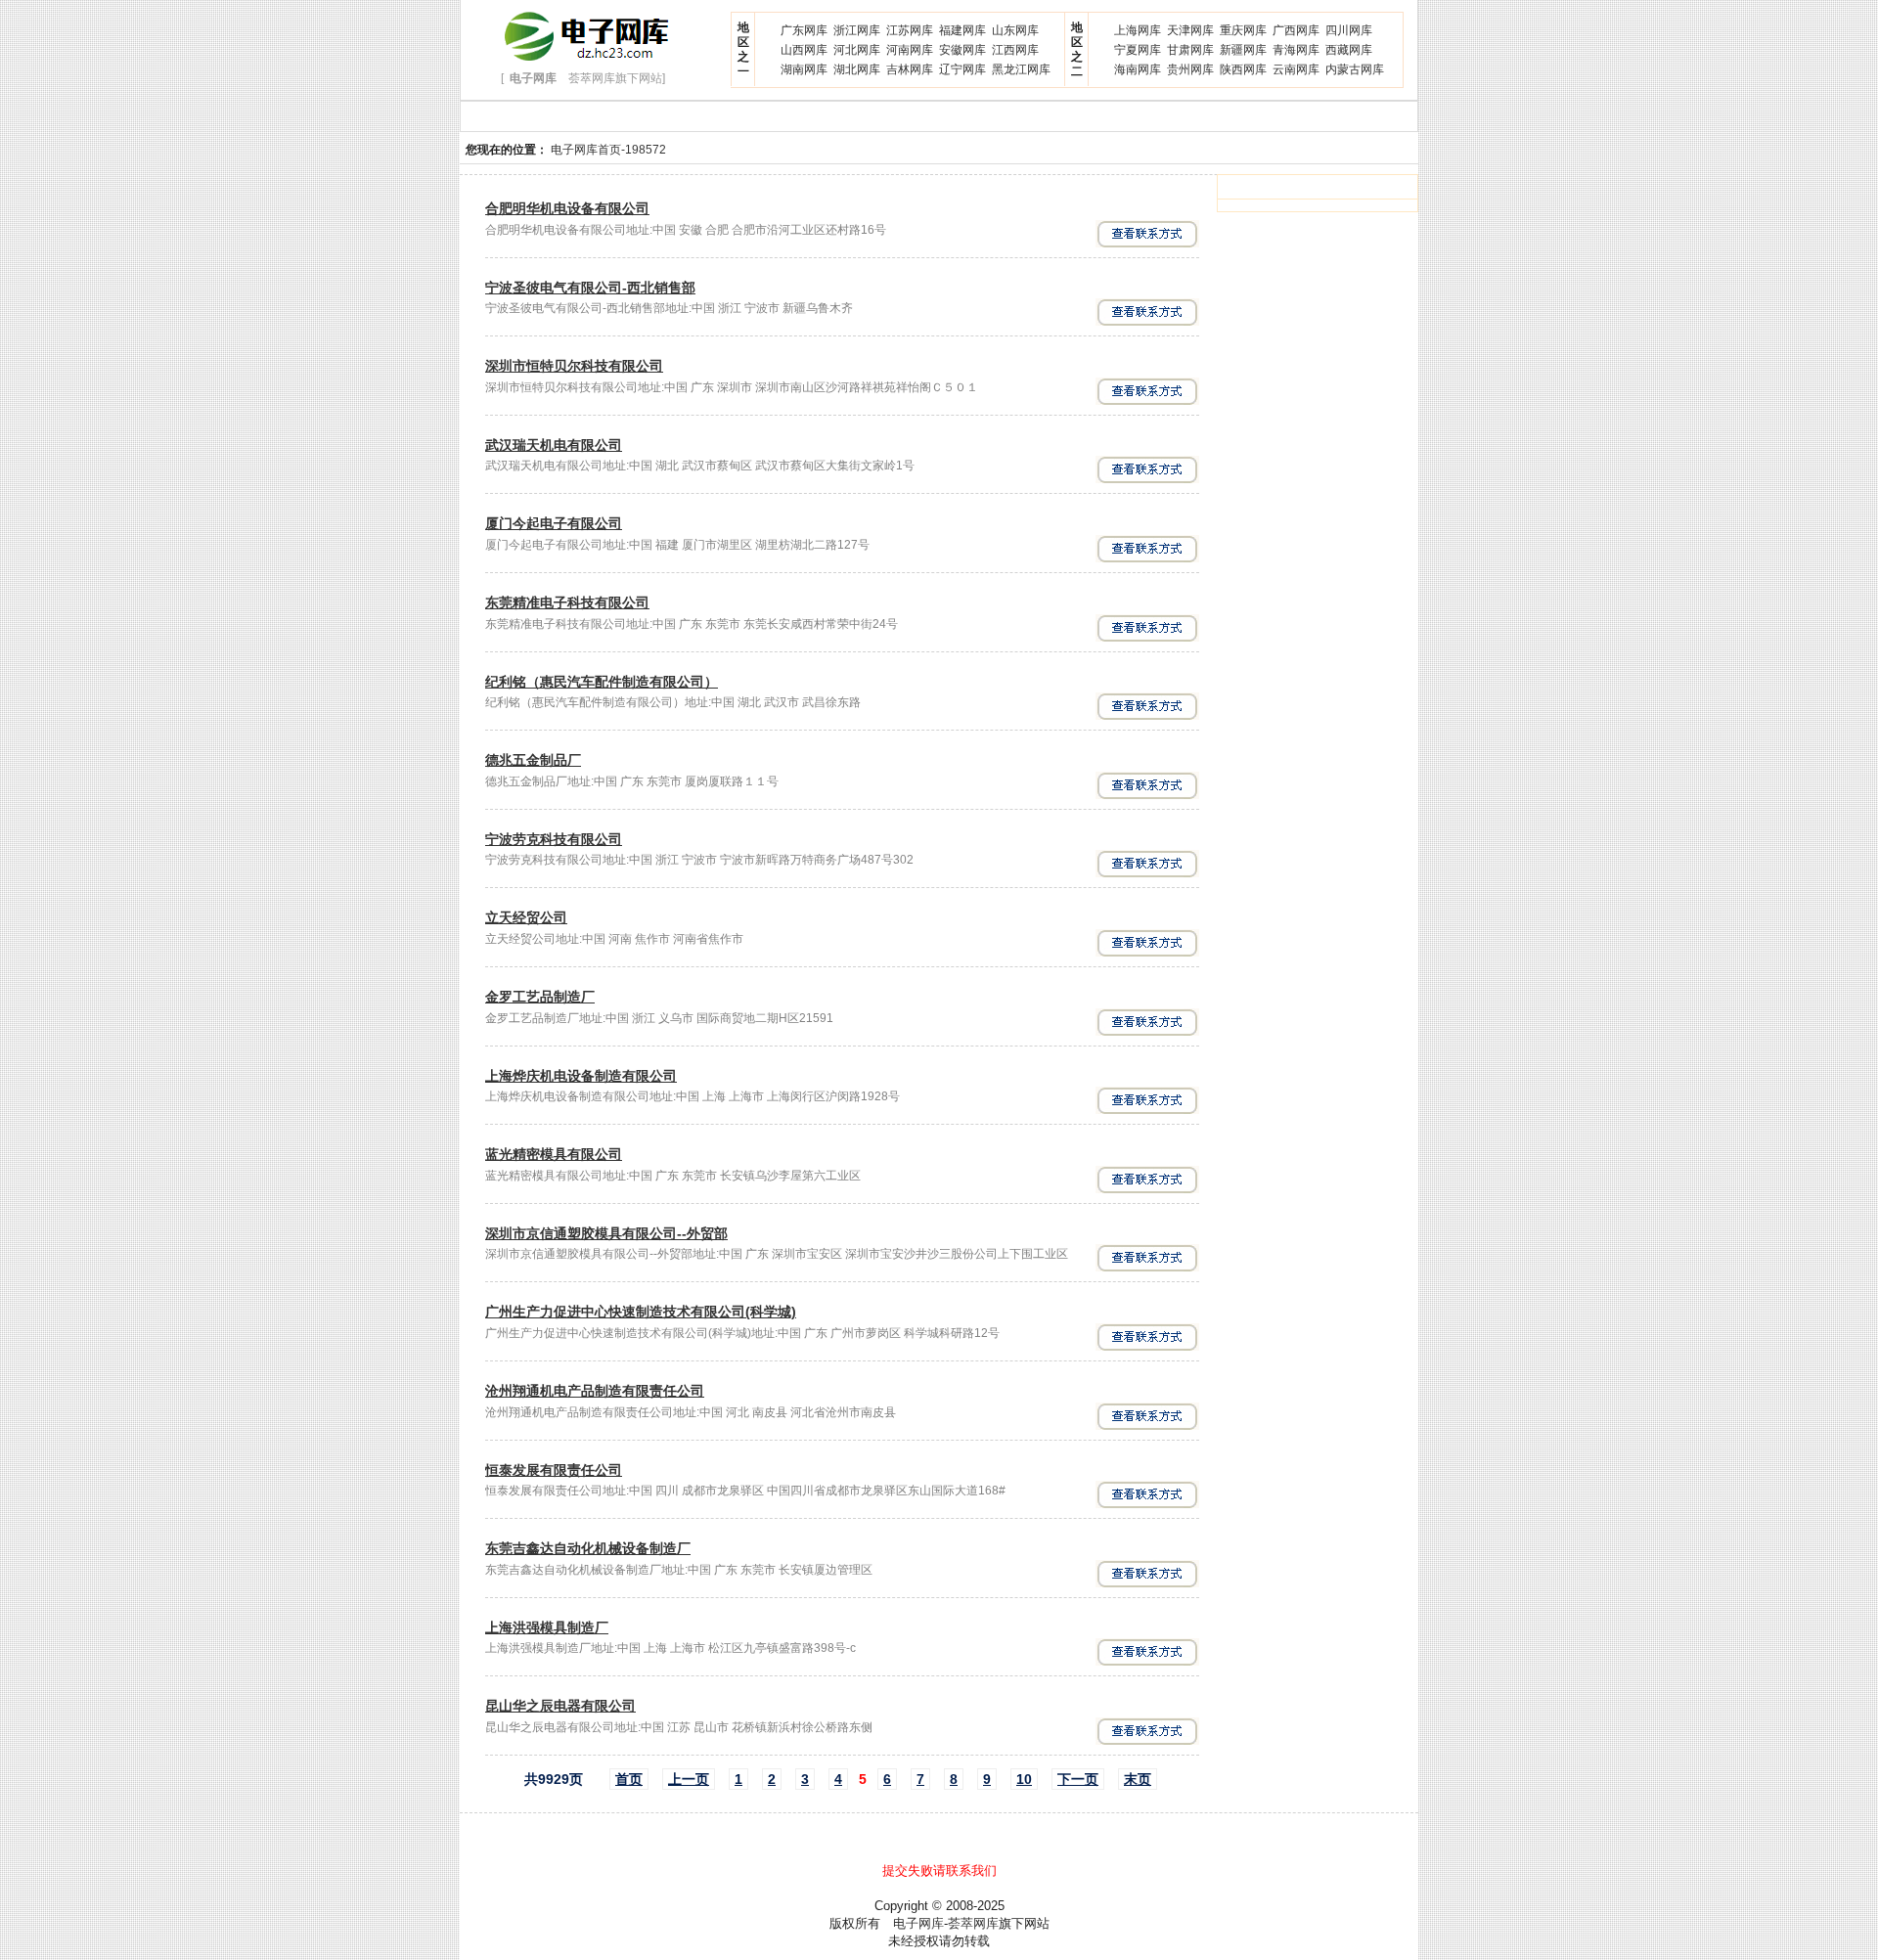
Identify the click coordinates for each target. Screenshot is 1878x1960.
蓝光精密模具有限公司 (554, 1154)
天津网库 (1190, 30)
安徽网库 (962, 50)
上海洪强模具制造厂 (547, 1627)
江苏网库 (910, 30)
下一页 (1078, 1779)
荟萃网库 (973, 1923)
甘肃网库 (1190, 50)
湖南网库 (804, 69)
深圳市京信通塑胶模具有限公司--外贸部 (606, 1233)
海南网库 (1138, 69)
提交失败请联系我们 (939, 1871)
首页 (629, 1779)
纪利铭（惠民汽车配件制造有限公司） (602, 682)
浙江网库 (857, 30)
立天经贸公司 (526, 917)
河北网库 (857, 50)
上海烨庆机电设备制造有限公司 (581, 1076)
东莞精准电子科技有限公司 (567, 602)
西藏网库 (1349, 50)
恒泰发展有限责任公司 (554, 1470)
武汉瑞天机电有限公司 (554, 445)
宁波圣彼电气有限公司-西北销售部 (590, 288)
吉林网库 (910, 69)
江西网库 (1015, 50)
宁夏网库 (1138, 50)
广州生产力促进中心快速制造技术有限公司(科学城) (641, 1312)
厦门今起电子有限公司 (554, 523)
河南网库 (910, 50)
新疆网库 (1243, 50)
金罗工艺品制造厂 (540, 997)
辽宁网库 (962, 69)
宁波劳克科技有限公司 (554, 839)
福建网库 (962, 30)
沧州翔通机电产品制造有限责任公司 (595, 1391)
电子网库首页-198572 (608, 150)
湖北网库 (857, 69)
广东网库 (804, 30)
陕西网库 (1243, 69)
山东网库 (1015, 30)
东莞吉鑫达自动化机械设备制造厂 (588, 1548)
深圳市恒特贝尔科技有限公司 (574, 366)
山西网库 (804, 50)
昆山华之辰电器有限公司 (560, 1706)
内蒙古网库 (1355, 69)
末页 (1138, 1779)
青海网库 (1296, 50)
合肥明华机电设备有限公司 (567, 208)
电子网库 (918, 1923)
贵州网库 (1190, 69)
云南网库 (1296, 69)
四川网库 (1349, 30)
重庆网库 (1243, 30)
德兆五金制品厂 (533, 760)
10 (1024, 1779)
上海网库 (1138, 30)
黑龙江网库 (1021, 69)
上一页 (689, 1779)
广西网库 (1296, 30)
